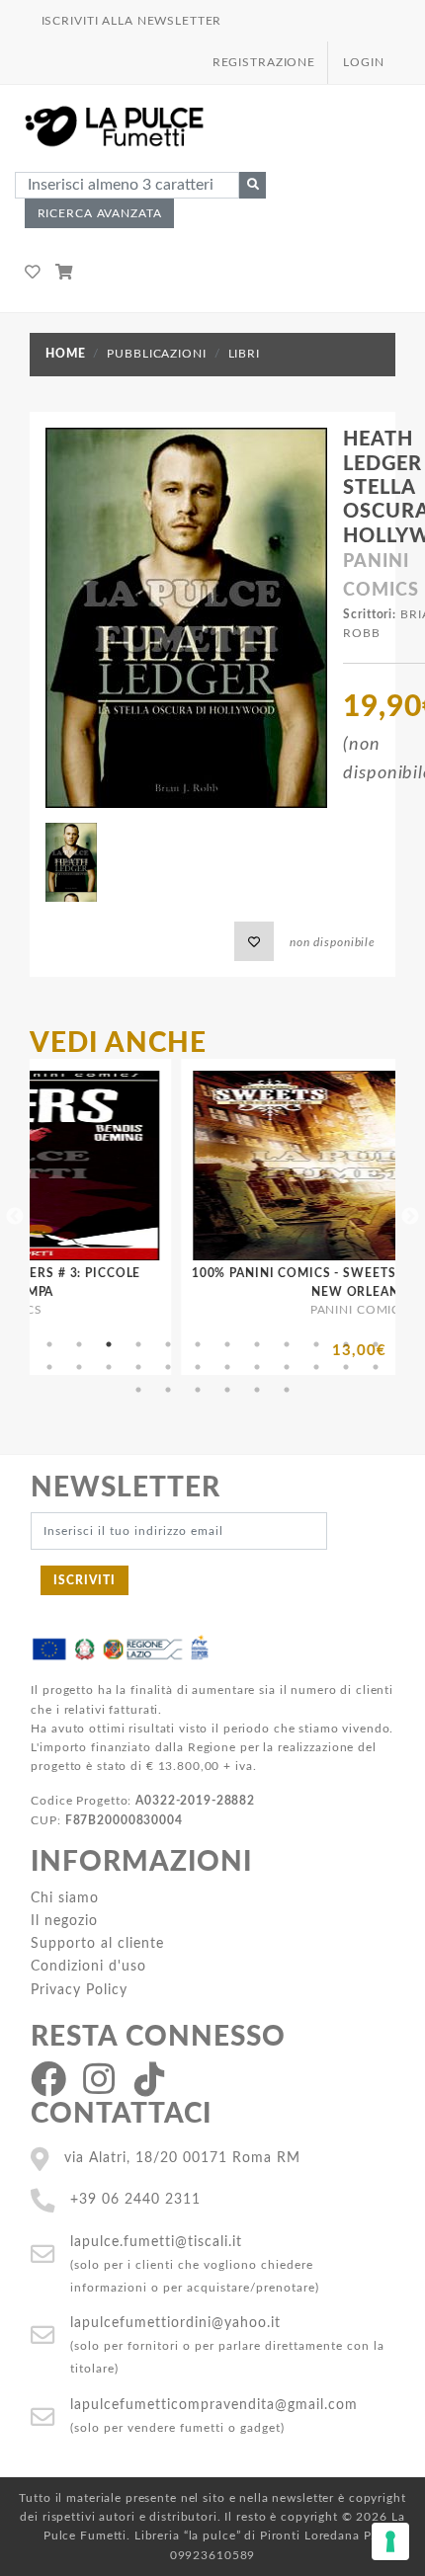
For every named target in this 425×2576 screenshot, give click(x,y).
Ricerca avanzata (100, 213)
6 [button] (198, 1344)
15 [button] (109, 1367)
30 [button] (287, 1390)
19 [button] (227, 1367)
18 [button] (198, 1367)
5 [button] (168, 1344)
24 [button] (376, 1367)
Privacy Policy (79, 1990)
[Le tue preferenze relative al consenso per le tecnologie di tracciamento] (390, 2541)
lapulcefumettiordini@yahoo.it (175, 2323)
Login (363, 62)
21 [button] (287, 1367)
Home (65, 354)
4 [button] (138, 1344)
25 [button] (138, 1390)
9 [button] (287, 1344)
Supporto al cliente (97, 1943)
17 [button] (168, 1367)
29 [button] (257, 1390)
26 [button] (168, 1390)
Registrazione (264, 62)
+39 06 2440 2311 (135, 2199)
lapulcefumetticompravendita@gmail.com (214, 2405)
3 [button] (109, 1344)
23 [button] (346, 1367)
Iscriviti (85, 1580)
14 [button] (79, 1367)
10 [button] (316, 1344)
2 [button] (79, 1344)
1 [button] (49, 1344)
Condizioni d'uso (88, 1966)
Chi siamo (65, 1898)
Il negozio (64, 1921)
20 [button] (257, 1367)
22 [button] (316, 1367)
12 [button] (376, 1344)
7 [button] (227, 1344)
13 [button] (49, 1367)
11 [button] (346, 1344)
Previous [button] (15, 1217)
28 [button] (227, 1390)
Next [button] (410, 1217)
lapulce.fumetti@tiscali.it (156, 2242)
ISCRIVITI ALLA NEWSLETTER (132, 21)
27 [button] (198, 1390)
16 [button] (138, 1367)
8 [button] (257, 1344)
